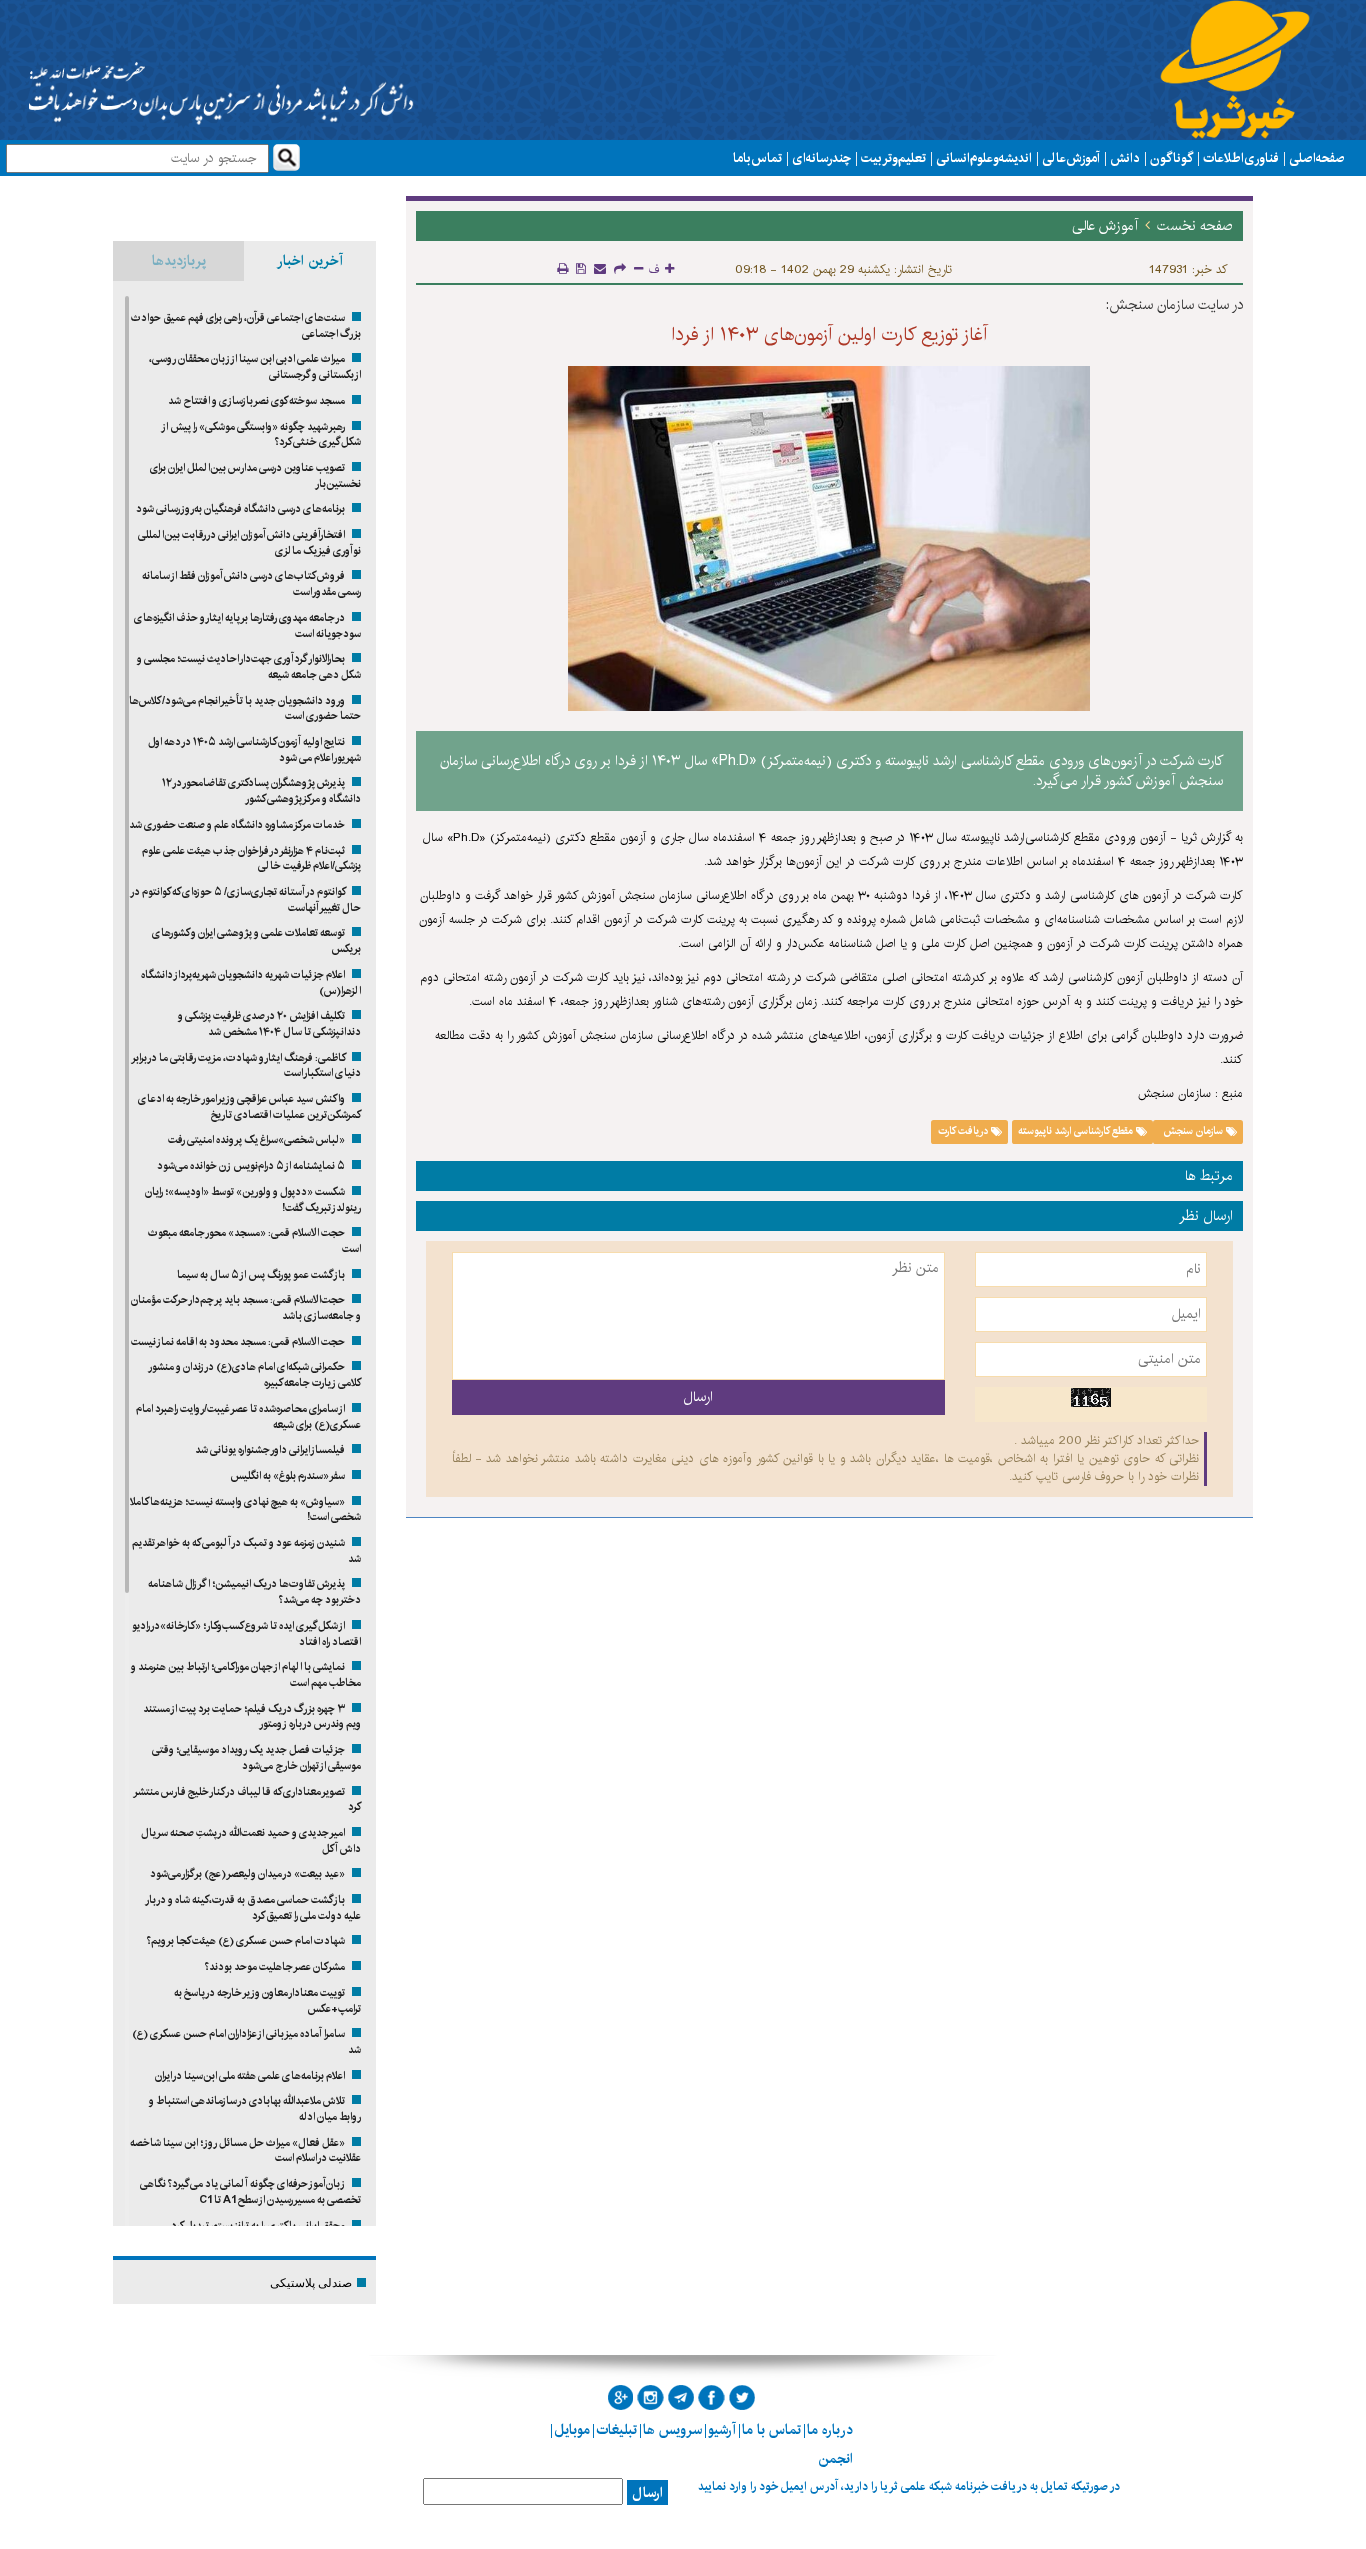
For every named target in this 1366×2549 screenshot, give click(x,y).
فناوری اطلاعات (1241, 158)
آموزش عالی (1071, 158)
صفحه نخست (1195, 226)
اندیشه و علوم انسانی (984, 158)
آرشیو (722, 2430)
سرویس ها (672, 2430)
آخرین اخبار (310, 261)
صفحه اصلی (1317, 158)
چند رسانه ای (821, 158)
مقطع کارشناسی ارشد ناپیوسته (1077, 1132)
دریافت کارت (964, 1132)
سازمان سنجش (1193, 1132)
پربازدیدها (179, 261)
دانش (1125, 158)
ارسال (647, 2493)
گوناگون (1171, 158)
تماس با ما (757, 158)
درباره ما (830, 2430)
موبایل (572, 2430)
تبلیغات (616, 2430)
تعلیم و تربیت (893, 158)
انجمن (835, 2459)
